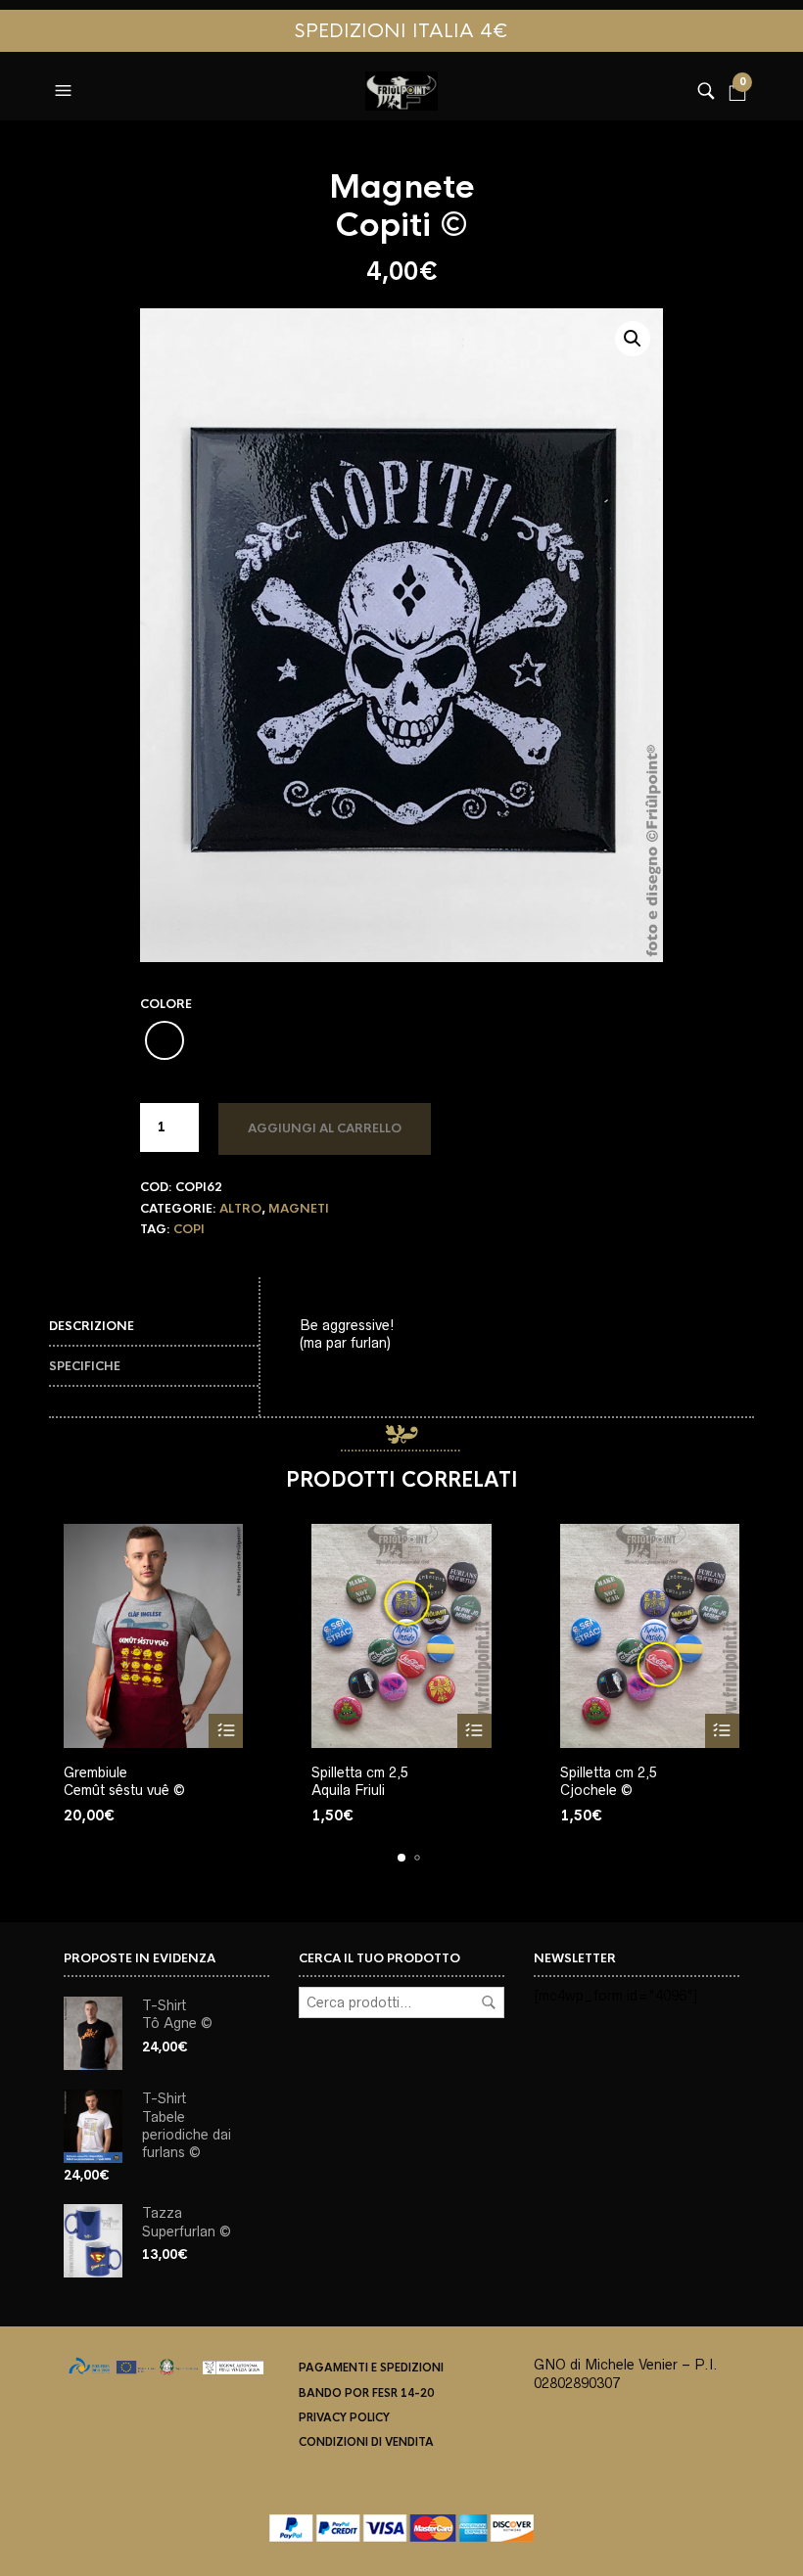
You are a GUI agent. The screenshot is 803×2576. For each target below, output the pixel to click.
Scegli (226, 1731)
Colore (166, 1004)
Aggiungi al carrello (325, 1128)
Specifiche (85, 1366)
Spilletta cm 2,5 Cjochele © (609, 1781)
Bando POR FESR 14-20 (366, 2393)
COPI (189, 1229)
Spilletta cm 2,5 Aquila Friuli (360, 1781)
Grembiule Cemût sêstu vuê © (124, 1781)
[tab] (154, 1327)
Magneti (299, 1209)
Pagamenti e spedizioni (371, 2368)
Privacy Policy (344, 2417)
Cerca (489, 2002)
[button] (66, 86)
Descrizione (92, 1326)
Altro (240, 1209)
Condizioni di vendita (366, 2442)
